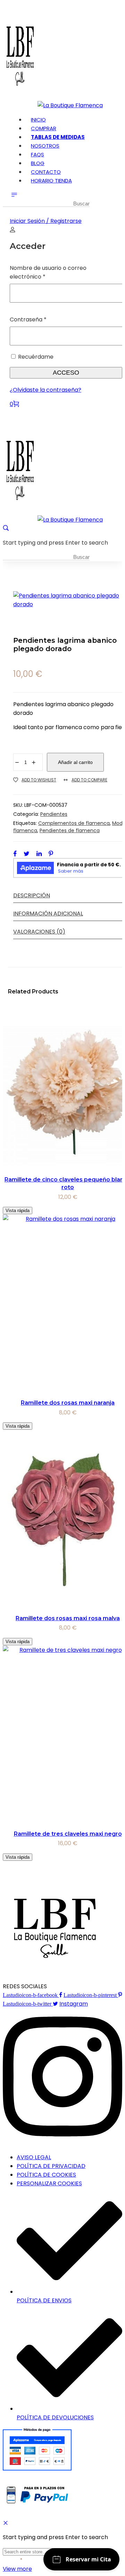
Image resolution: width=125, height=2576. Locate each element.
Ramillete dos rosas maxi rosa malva (68, 1618)
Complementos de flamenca (74, 823)
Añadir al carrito (75, 762)
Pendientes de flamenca (70, 830)
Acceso (66, 373)
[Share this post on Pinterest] (51, 853)
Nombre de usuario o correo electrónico (48, 272)
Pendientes (54, 814)
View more (17, 2569)
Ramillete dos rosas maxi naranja (68, 1403)
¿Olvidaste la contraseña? (45, 390)
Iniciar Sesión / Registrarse (46, 221)
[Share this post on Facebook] (15, 853)
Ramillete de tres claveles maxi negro (68, 1834)
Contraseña (43, 319)
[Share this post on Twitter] (27, 853)
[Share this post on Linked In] (39, 853)
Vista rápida (18, 1211)
